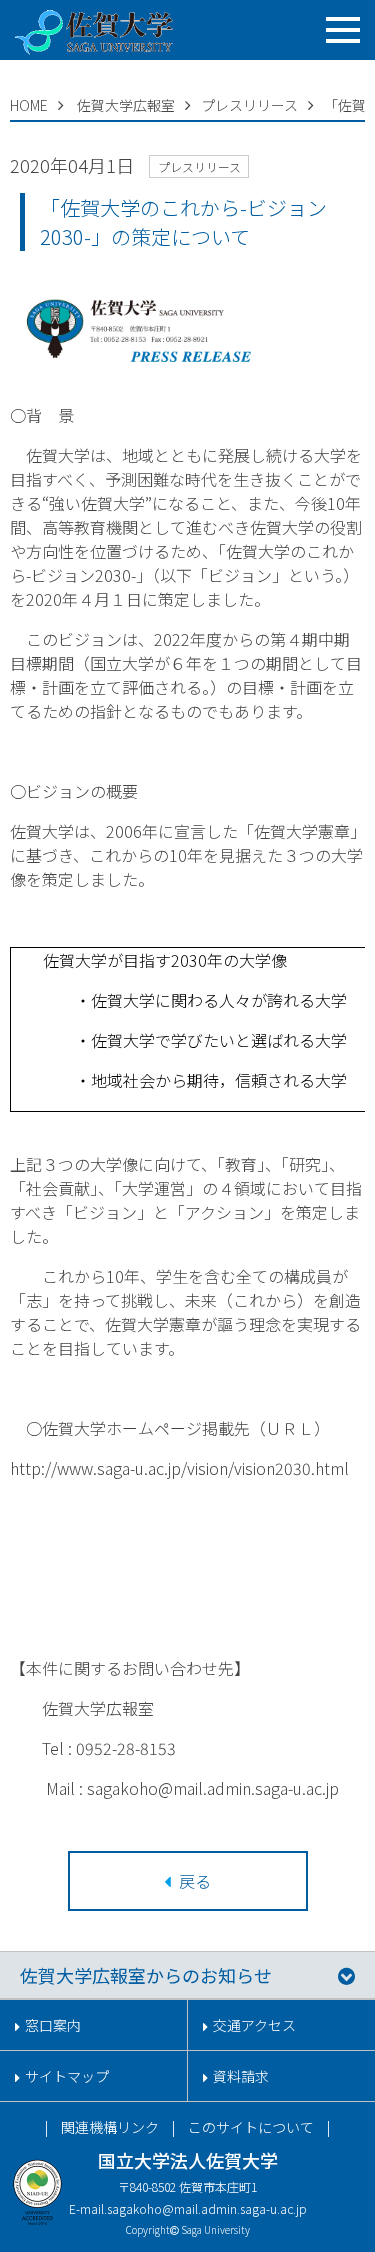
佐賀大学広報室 (126, 105)
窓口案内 (53, 2025)
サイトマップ (67, 2076)
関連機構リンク (110, 2127)
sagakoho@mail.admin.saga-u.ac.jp (207, 2208)
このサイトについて (251, 2127)
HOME (29, 105)
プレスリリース (249, 105)
